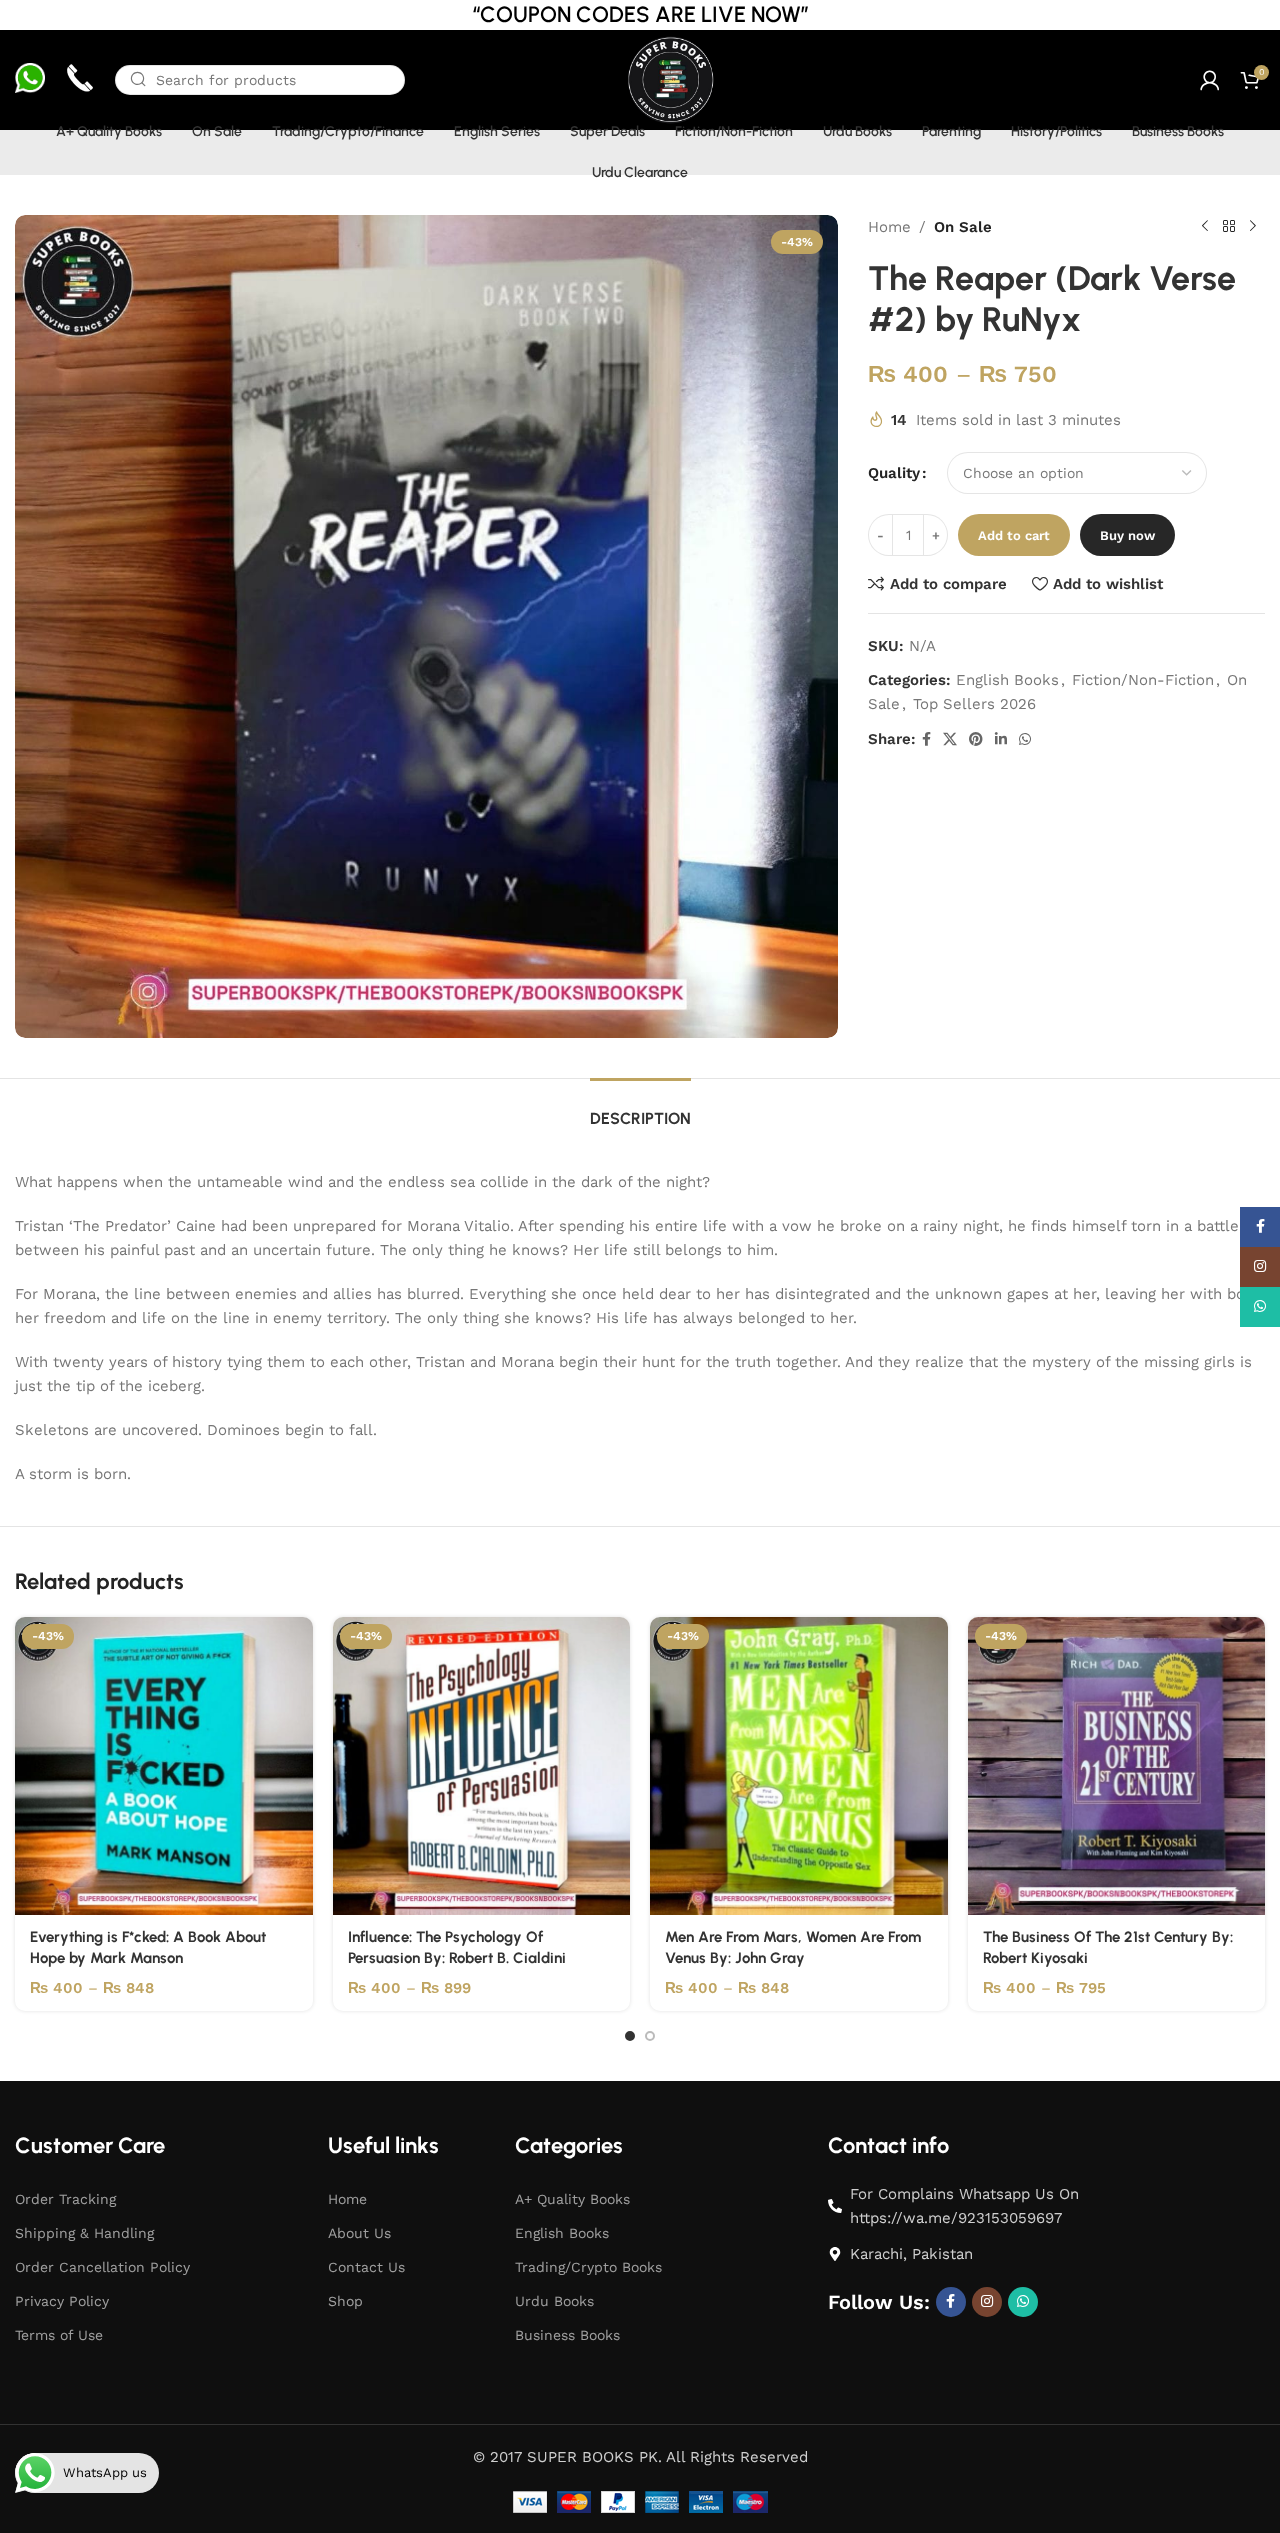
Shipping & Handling (84, 2233)
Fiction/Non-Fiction (1143, 680)
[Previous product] (1205, 227)
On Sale (963, 227)
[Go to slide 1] (630, 2036)
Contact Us (366, 2267)
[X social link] (950, 739)
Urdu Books (554, 2301)
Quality (894, 473)
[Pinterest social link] (976, 739)
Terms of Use (59, 2335)
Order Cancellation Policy (102, 2267)
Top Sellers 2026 (974, 704)
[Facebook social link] (926, 739)
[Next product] (1253, 227)
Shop (345, 2301)
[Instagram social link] (987, 2302)
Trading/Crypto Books (588, 2267)
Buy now (1127, 535)
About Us (359, 2233)
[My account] (1210, 80)
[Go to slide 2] (650, 2036)
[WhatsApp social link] (1025, 739)
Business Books (567, 2335)
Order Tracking (65, 2199)
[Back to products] (1229, 227)
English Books (1007, 680)
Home (889, 227)
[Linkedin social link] (1001, 739)
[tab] (640, 1108)
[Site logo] (669, 79)
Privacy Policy (62, 2301)
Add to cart (1014, 535)
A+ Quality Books (572, 2199)
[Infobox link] (30, 80)
